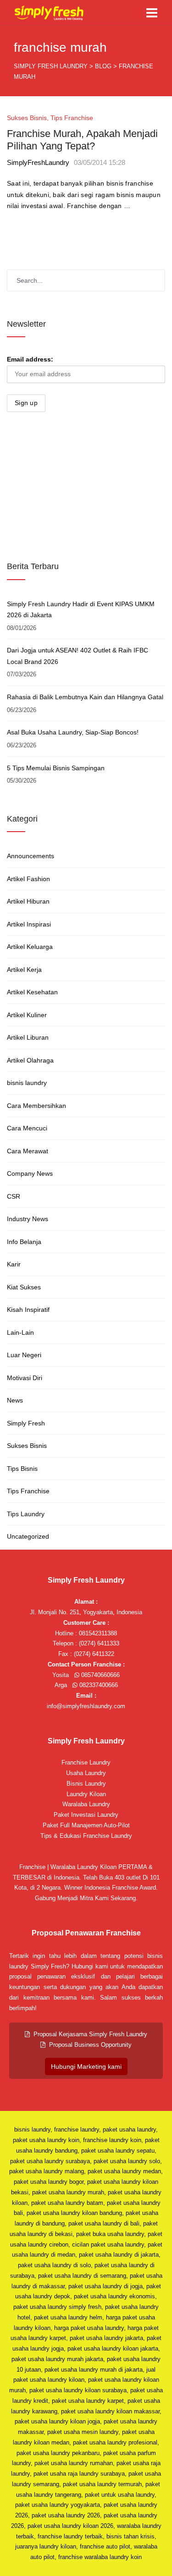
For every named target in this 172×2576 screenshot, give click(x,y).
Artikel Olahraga (30, 1060)
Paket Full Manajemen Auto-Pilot (86, 1825)
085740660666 (100, 1675)
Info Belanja (24, 1242)
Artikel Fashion (28, 879)
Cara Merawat (28, 1151)
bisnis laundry (27, 1083)
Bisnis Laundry (86, 1784)
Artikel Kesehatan (32, 992)
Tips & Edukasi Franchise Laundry (86, 1836)
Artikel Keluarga (30, 947)
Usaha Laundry (86, 1773)
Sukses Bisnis (27, 118)
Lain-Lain (20, 1332)
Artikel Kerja (24, 970)
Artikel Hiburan (28, 901)
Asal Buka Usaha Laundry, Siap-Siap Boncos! (73, 732)
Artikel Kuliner (27, 1015)
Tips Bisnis (22, 1469)
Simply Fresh (26, 1423)
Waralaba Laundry (86, 1804)
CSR (14, 1196)
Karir (14, 1264)
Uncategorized (28, 1536)
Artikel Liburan (28, 1037)
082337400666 (98, 1685)
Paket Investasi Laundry (86, 1815)
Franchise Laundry (86, 1762)
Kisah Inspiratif (28, 1310)
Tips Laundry (26, 1514)
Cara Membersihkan (36, 1106)
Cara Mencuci (27, 1128)
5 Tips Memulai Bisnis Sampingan (56, 768)
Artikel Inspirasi (29, 924)
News (15, 1400)
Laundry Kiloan (86, 1794)
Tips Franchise (72, 118)
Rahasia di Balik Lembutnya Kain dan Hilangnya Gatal (85, 697)
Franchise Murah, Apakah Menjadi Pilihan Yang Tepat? (82, 140)
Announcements (31, 856)
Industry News (28, 1219)
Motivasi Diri (25, 1378)
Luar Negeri (24, 1355)
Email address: (30, 359)
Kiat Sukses (24, 1287)
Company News (30, 1173)
